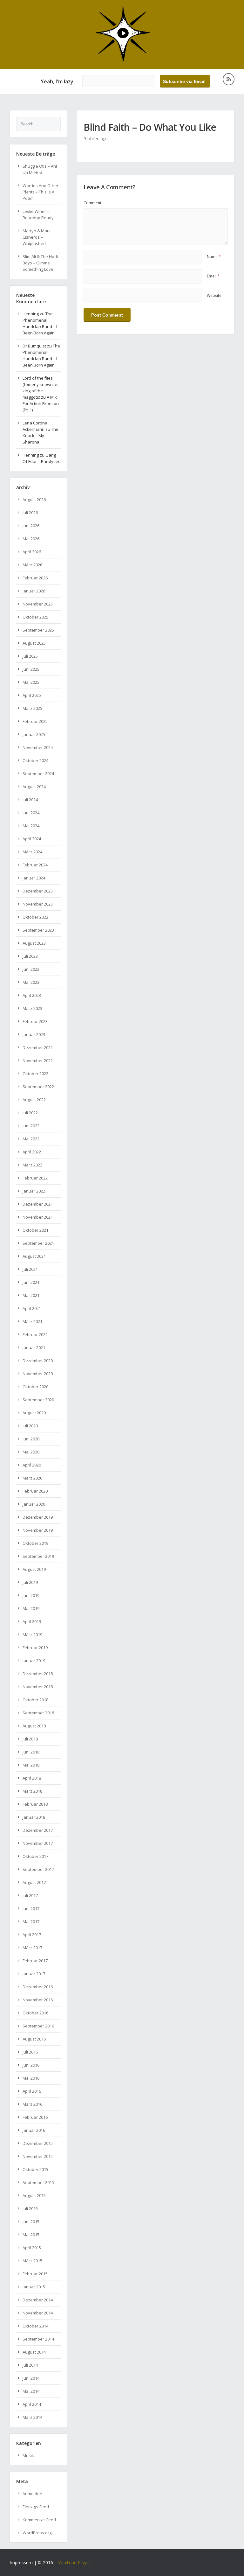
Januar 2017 (34, 1974)
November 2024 (38, 747)
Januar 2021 (34, 1347)
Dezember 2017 (38, 1830)
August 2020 (34, 1413)
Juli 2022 (30, 1113)
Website (214, 295)
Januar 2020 (34, 1504)
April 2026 (32, 552)
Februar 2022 (35, 1178)
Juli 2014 (30, 2365)
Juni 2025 (31, 669)
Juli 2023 (30, 956)
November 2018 (38, 1687)
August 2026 (34, 500)
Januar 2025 (34, 734)
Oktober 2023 (35, 917)
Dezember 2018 (38, 1674)
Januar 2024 (34, 878)
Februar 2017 (35, 1961)
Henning (31, 314)
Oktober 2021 (35, 1230)
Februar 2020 (35, 1491)
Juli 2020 (30, 1426)
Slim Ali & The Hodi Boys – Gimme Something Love (40, 263)
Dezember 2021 (38, 1204)
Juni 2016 (31, 2065)
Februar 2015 (35, 2274)
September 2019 (38, 1556)
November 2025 (38, 604)
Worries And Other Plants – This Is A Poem (41, 192)
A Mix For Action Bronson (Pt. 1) (41, 403)
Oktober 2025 (35, 617)
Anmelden (32, 2494)
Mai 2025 (31, 682)
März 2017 (32, 1948)
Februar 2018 (35, 1804)
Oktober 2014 (35, 2326)
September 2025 (38, 630)
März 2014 (32, 2417)
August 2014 (34, 2352)
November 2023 (38, 904)
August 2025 (34, 643)
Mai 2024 (31, 826)
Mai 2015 (31, 2235)
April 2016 (32, 2091)
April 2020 (32, 1465)
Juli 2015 (30, 2208)
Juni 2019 (31, 1595)
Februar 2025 (35, 721)
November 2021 (38, 1217)
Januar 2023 (34, 1034)
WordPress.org (37, 2533)
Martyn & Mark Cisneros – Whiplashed (37, 237)
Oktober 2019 (35, 1543)
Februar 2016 (35, 2117)
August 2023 (34, 943)
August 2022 (34, 1100)
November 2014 (38, 2313)
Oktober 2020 (35, 1387)
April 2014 (32, 2404)
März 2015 (32, 2261)
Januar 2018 (34, 1817)
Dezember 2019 (38, 1517)
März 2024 (32, 852)
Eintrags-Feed (36, 2507)
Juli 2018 (30, 1739)
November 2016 (38, 2000)
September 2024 (38, 773)
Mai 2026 (31, 539)
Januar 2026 (34, 591)
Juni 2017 (31, 1908)
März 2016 (32, 2104)
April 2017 (32, 1935)
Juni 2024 (31, 813)
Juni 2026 (31, 526)
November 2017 (38, 1843)
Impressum (21, 2562)
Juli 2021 (30, 1269)
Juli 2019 (30, 1582)
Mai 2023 (31, 982)
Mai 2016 (31, 2078)
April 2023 (32, 995)
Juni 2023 (31, 969)
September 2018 (38, 1713)
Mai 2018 (31, 1765)
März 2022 (32, 1165)
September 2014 (38, 2339)
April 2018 (32, 1778)
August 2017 (34, 1882)
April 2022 (32, 1152)
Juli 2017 (30, 1895)
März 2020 (32, 1478)
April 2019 (32, 1621)
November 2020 (38, 1374)
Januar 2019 (34, 1661)
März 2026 (32, 565)
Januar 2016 (34, 2130)
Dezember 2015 (38, 2143)
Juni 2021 (31, 1282)
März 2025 (32, 708)
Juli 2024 (30, 800)
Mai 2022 (31, 1139)
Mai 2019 (31, 1608)
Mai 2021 (31, 1295)
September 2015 (38, 2182)
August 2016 (34, 2039)
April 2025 (32, 695)
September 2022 (38, 1087)
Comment (92, 203)
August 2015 (34, 2195)
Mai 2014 (31, 2391)
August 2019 (34, 1569)
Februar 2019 (35, 1648)
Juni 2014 (31, 2378)
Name (214, 257)
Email (213, 276)
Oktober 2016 (35, 2013)
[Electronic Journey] (122, 60)
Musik (28, 2455)
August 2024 (34, 787)
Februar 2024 (35, 865)
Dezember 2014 (38, 2300)
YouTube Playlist (75, 2562)
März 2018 (32, 1791)
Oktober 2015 (35, 2169)
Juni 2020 (31, 1439)
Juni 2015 (31, 2222)
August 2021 (34, 1256)
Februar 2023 (35, 1021)
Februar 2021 (35, 1334)
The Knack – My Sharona (41, 436)
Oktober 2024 (35, 760)
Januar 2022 (34, 1191)
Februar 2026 (35, 578)
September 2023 (38, 930)
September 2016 (38, 2026)
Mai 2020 (31, 1452)
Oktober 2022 (35, 1074)
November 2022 (38, 1060)
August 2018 (34, 1726)
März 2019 (32, 1634)
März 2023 (32, 1008)
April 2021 (32, 1308)
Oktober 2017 (35, 1856)
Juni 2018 (31, 1752)
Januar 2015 (34, 2287)
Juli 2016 (30, 2052)
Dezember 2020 (38, 1361)
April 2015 (32, 2248)
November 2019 (38, 1530)
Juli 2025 (30, 656)
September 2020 (38, 1400)
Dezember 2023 (38, 891)
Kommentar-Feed (39, 2520)
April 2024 (32, 839)
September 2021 (38, 1243)
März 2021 (32, 1321)
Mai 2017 (31, 1921)
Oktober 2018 (35, 1700)
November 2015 (38, 2156)
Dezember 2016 (38, 1987)
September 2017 (38, 1869)
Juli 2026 (30, 513)
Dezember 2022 (38, 1047)
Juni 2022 (31, 1126)
